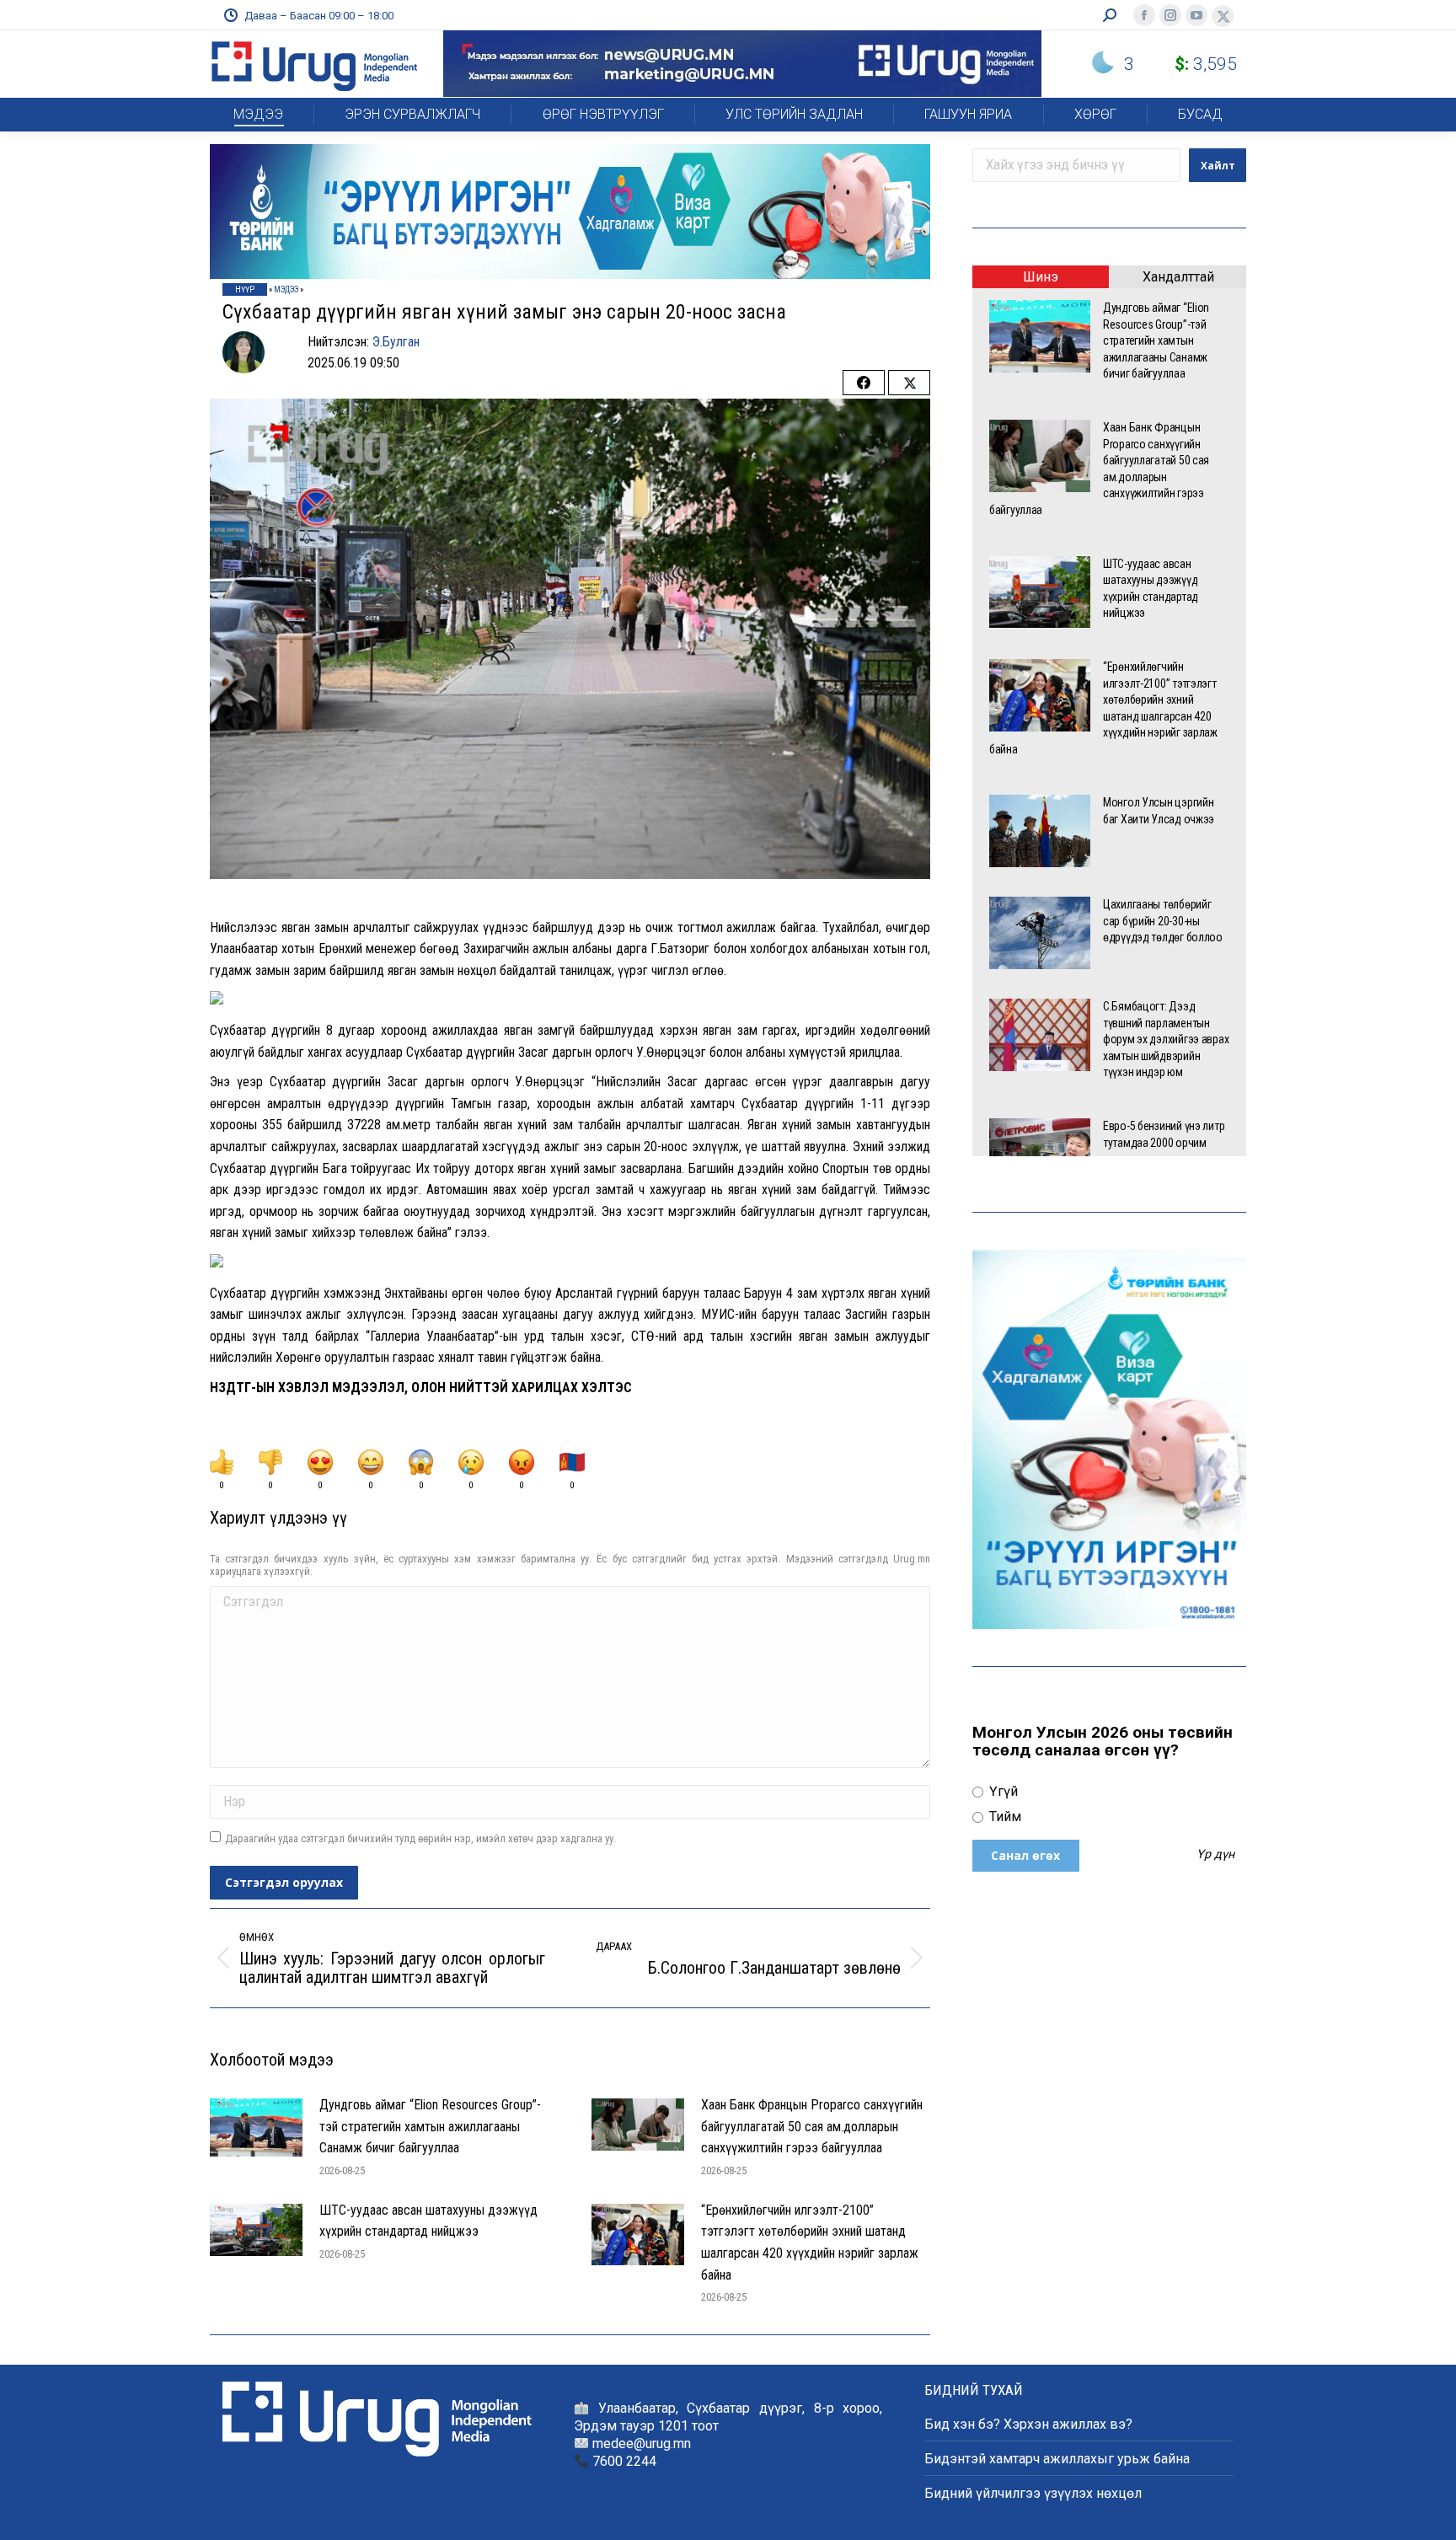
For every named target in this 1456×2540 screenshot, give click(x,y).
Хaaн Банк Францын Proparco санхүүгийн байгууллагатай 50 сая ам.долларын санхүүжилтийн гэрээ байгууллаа (812, 2126)
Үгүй (1002, 1791)
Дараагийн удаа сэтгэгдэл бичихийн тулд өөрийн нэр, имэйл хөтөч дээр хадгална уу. (420, 1838)
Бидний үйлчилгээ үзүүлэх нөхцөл (1033, 2493)
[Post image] (256, 2127)
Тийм (1004, 1817)
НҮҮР (245, 289)
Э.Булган (396, 342)
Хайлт (1218, 166)
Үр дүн (1215, 1855)
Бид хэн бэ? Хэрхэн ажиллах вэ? (1028, 2424)
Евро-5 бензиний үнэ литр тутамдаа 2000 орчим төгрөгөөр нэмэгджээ (1164, 1142)
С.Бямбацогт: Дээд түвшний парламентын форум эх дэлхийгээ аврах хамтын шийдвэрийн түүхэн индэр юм (1166, 1039)
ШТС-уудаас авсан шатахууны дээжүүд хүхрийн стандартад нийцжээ (428, 2221)
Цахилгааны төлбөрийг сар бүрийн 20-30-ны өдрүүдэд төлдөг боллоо (1164, 921)
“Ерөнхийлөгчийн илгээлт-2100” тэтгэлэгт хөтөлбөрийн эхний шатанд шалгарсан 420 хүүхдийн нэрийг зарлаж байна (810, 2243)
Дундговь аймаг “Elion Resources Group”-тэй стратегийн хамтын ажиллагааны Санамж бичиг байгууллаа (430, 2126)
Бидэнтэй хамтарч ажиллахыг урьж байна (1057, 2459)
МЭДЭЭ (286, 289)
